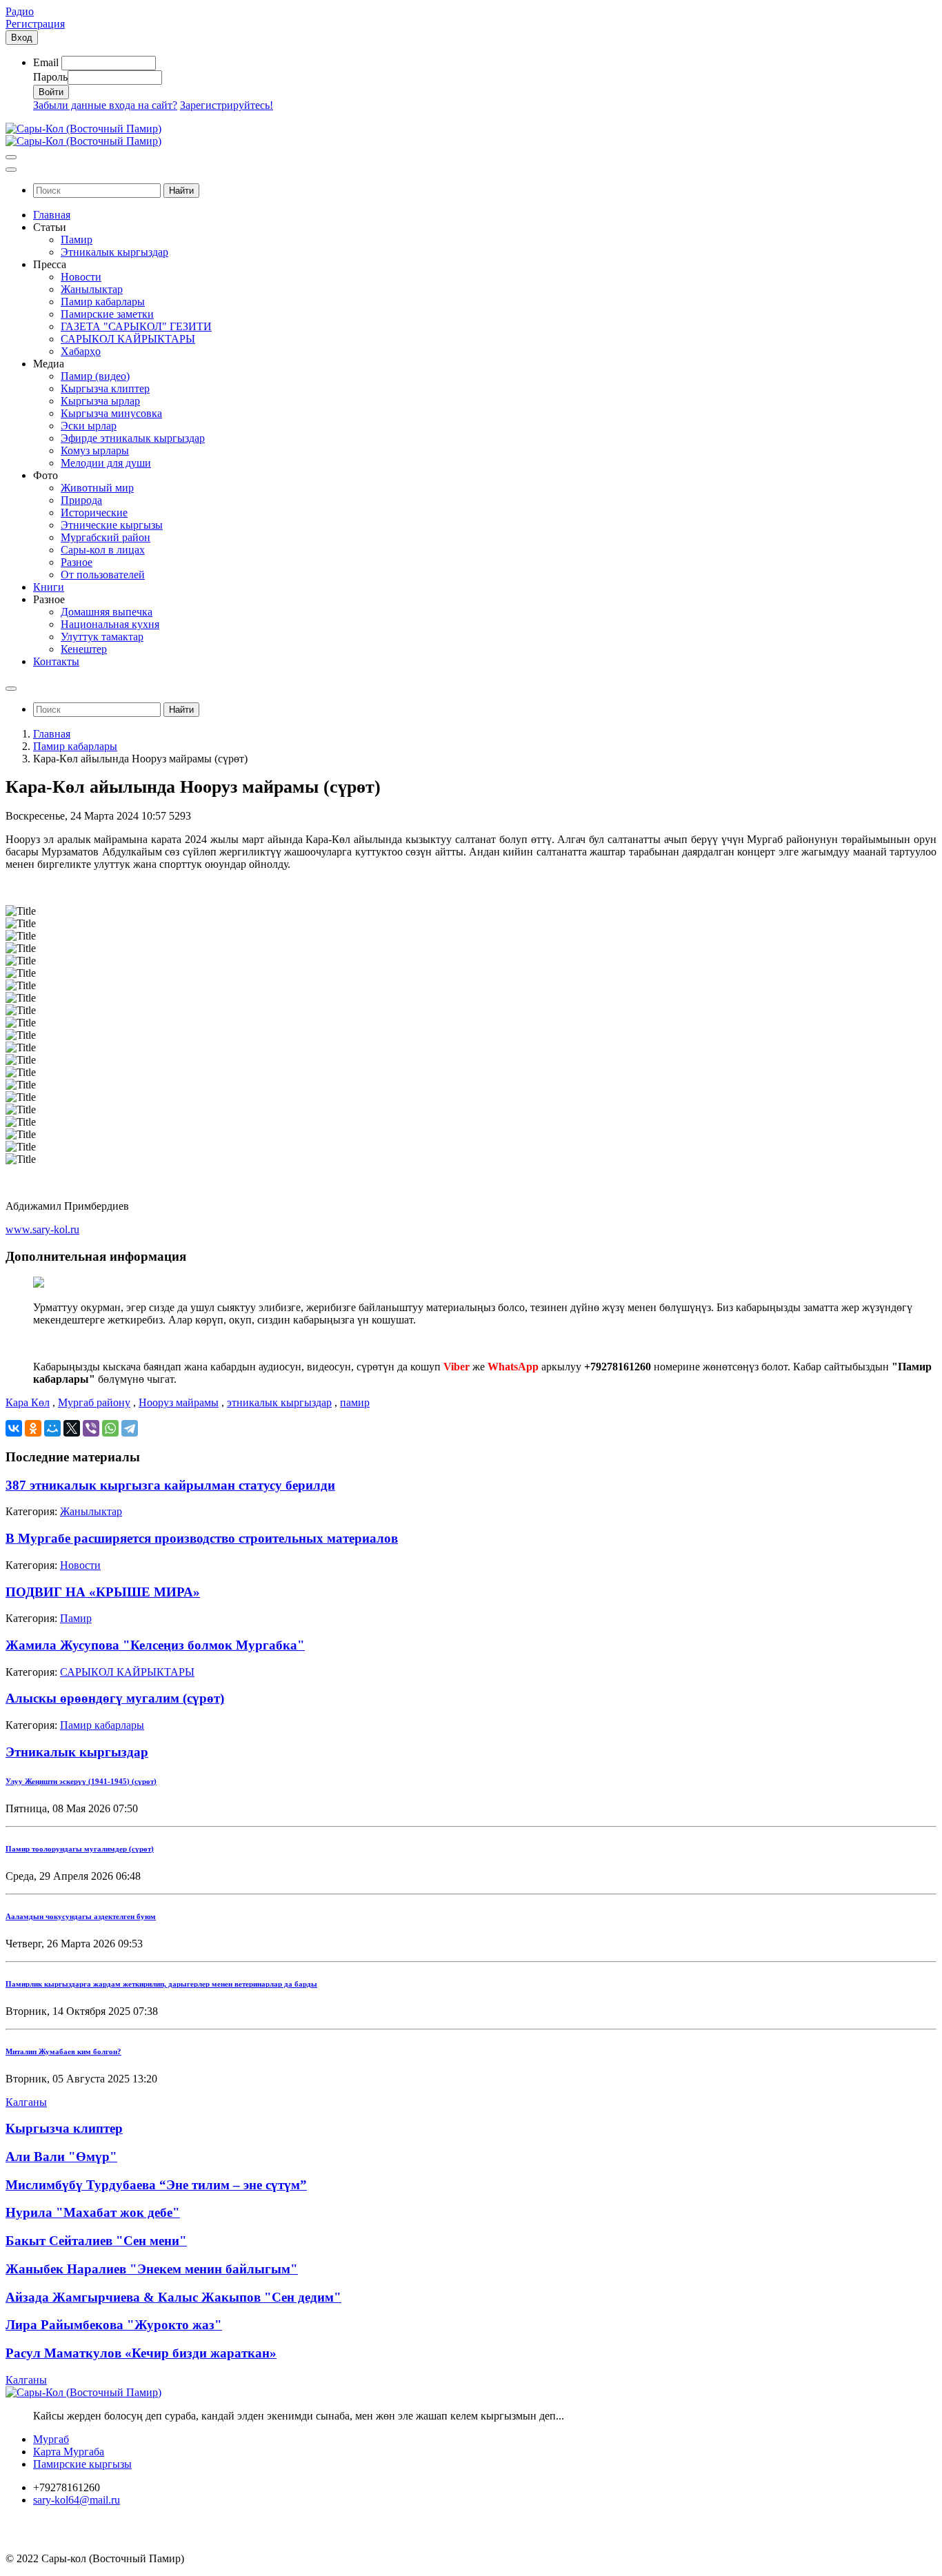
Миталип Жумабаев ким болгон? (63, 2051)
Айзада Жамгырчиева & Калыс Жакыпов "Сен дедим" (173, 2297)
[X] (72, 1428)
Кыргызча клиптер (64, 2128)
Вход (22, 38)
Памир (76, 1618)
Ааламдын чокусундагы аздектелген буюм (81, 1916)
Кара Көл (28, 1402)
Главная (52, 734)
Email (46, 62)
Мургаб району (94, 1402)
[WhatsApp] (110, 1428)
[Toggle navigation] (11, 157)
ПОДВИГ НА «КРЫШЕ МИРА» (103, 1592)
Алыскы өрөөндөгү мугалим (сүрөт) (115, 1698)
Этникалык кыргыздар (77, 1752)
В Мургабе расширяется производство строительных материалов (202, 1538)
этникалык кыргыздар (279, 1402)
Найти (181, 191)
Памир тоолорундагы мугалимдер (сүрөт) (80, 1849)
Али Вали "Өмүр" (61, 2157)
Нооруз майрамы (179, 1402)
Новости (80, 1565)
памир (355, 1402)
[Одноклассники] (33, 1428)
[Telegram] (130, 1428)
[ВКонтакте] (14, 1428)
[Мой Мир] (52, 1428)
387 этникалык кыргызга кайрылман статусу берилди (170, 1485)
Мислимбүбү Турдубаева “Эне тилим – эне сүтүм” (156, 2185)
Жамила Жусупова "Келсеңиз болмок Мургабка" (155, 1645)
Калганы (26, 2102)
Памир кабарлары (75, 746)
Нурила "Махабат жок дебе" (93, 2212)
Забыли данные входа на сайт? (105, 105)
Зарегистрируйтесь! (227, 105)
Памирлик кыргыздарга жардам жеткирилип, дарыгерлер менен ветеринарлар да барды (161, 1984)
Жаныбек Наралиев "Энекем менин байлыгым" (152, 2269)
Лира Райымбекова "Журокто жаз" (114, 2325)
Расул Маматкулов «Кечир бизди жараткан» (141, 2353)
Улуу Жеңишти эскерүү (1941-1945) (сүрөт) (81, 1781)
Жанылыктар (91, 1511)
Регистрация (35, 24)
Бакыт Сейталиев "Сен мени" (96, 2241)
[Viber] (91, 1428)
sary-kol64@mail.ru (77, 2500)
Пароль (50, 77)
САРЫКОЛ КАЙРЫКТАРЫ (127, 1672)
